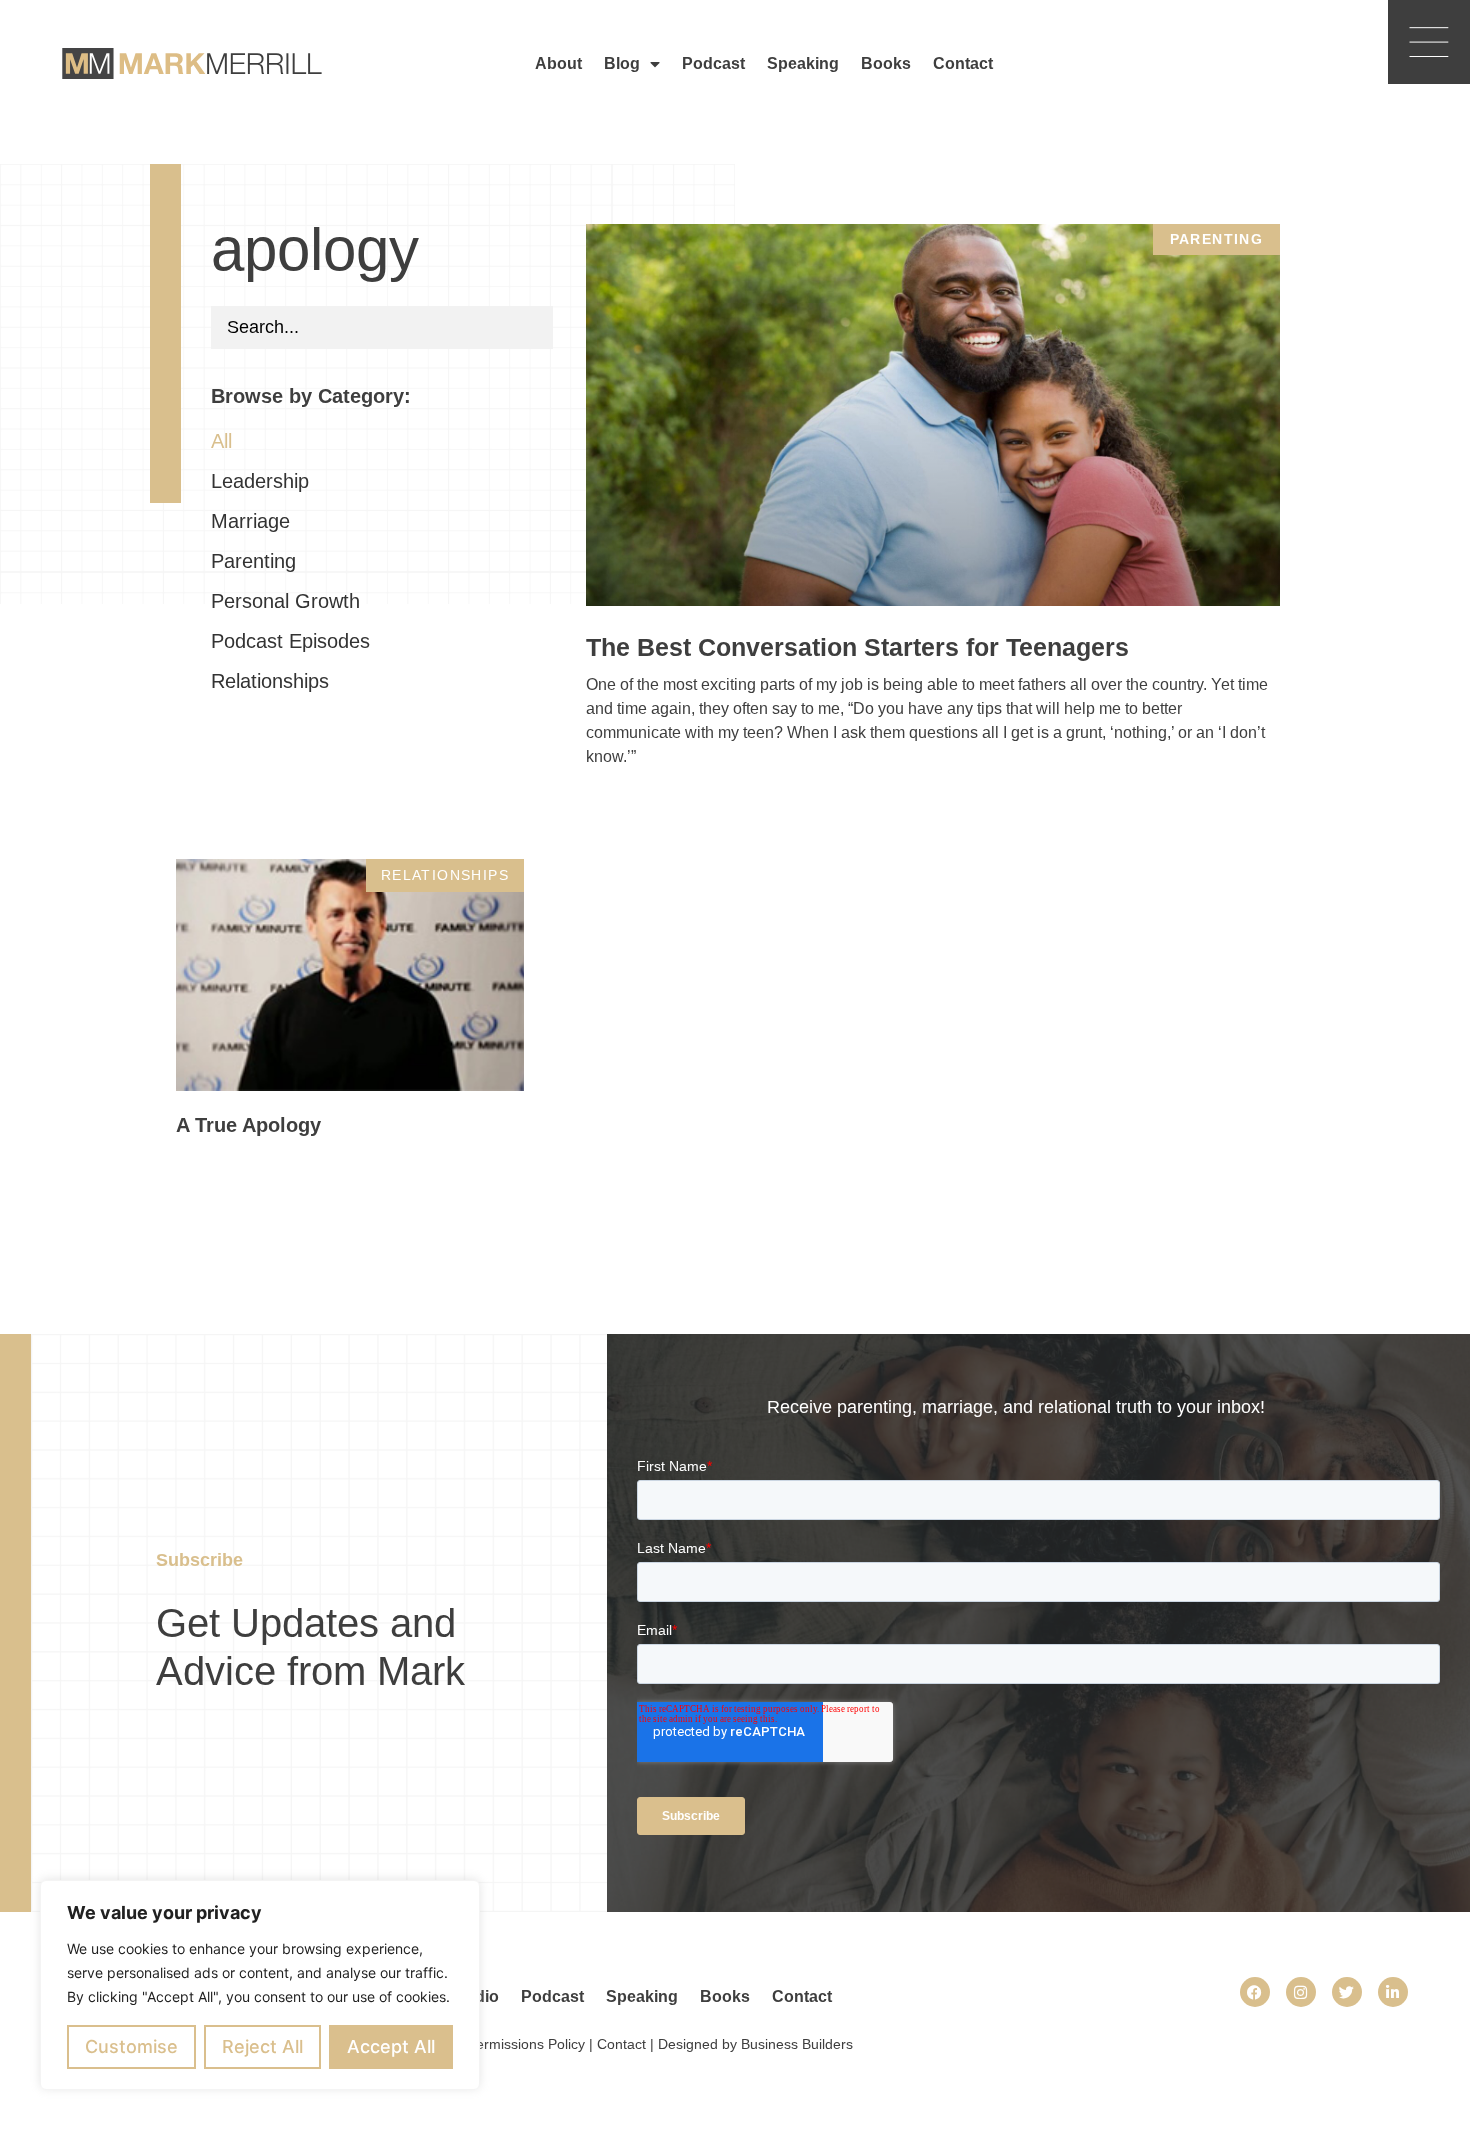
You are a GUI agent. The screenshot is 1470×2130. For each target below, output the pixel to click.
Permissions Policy (526, 2044)
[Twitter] (1347, 1992)
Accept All (391, 2046)
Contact (963, 63)
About (558, 63)
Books (886, 63)
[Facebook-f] (1255, 1992)
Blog (622, 63)
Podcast (713, 63)
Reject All (262, 2046)
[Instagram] (1301, 1992)
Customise (131, 2046)
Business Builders (797, 2044)
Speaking (803, 63)
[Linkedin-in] (1393, 1992)
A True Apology (248, 1125)
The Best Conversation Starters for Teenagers (857, 647)
